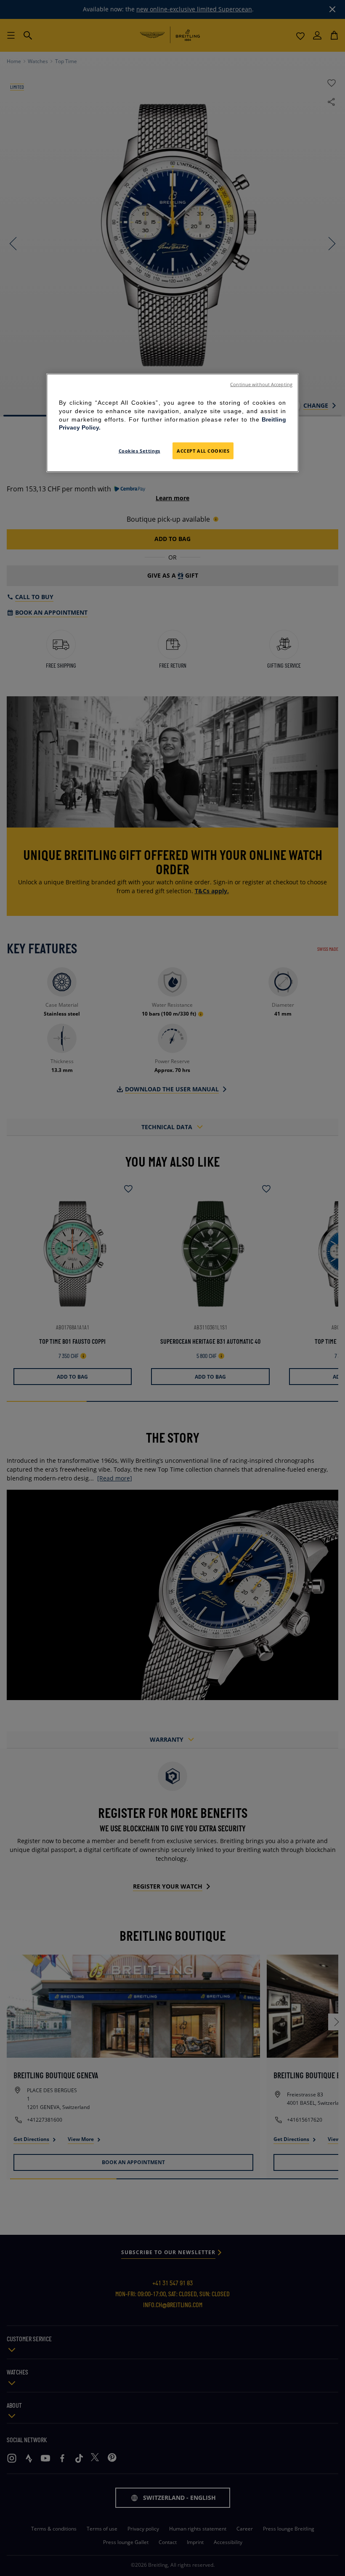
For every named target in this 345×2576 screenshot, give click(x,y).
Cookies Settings (139, 450)
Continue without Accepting (261, 385)
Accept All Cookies (203, 450)
